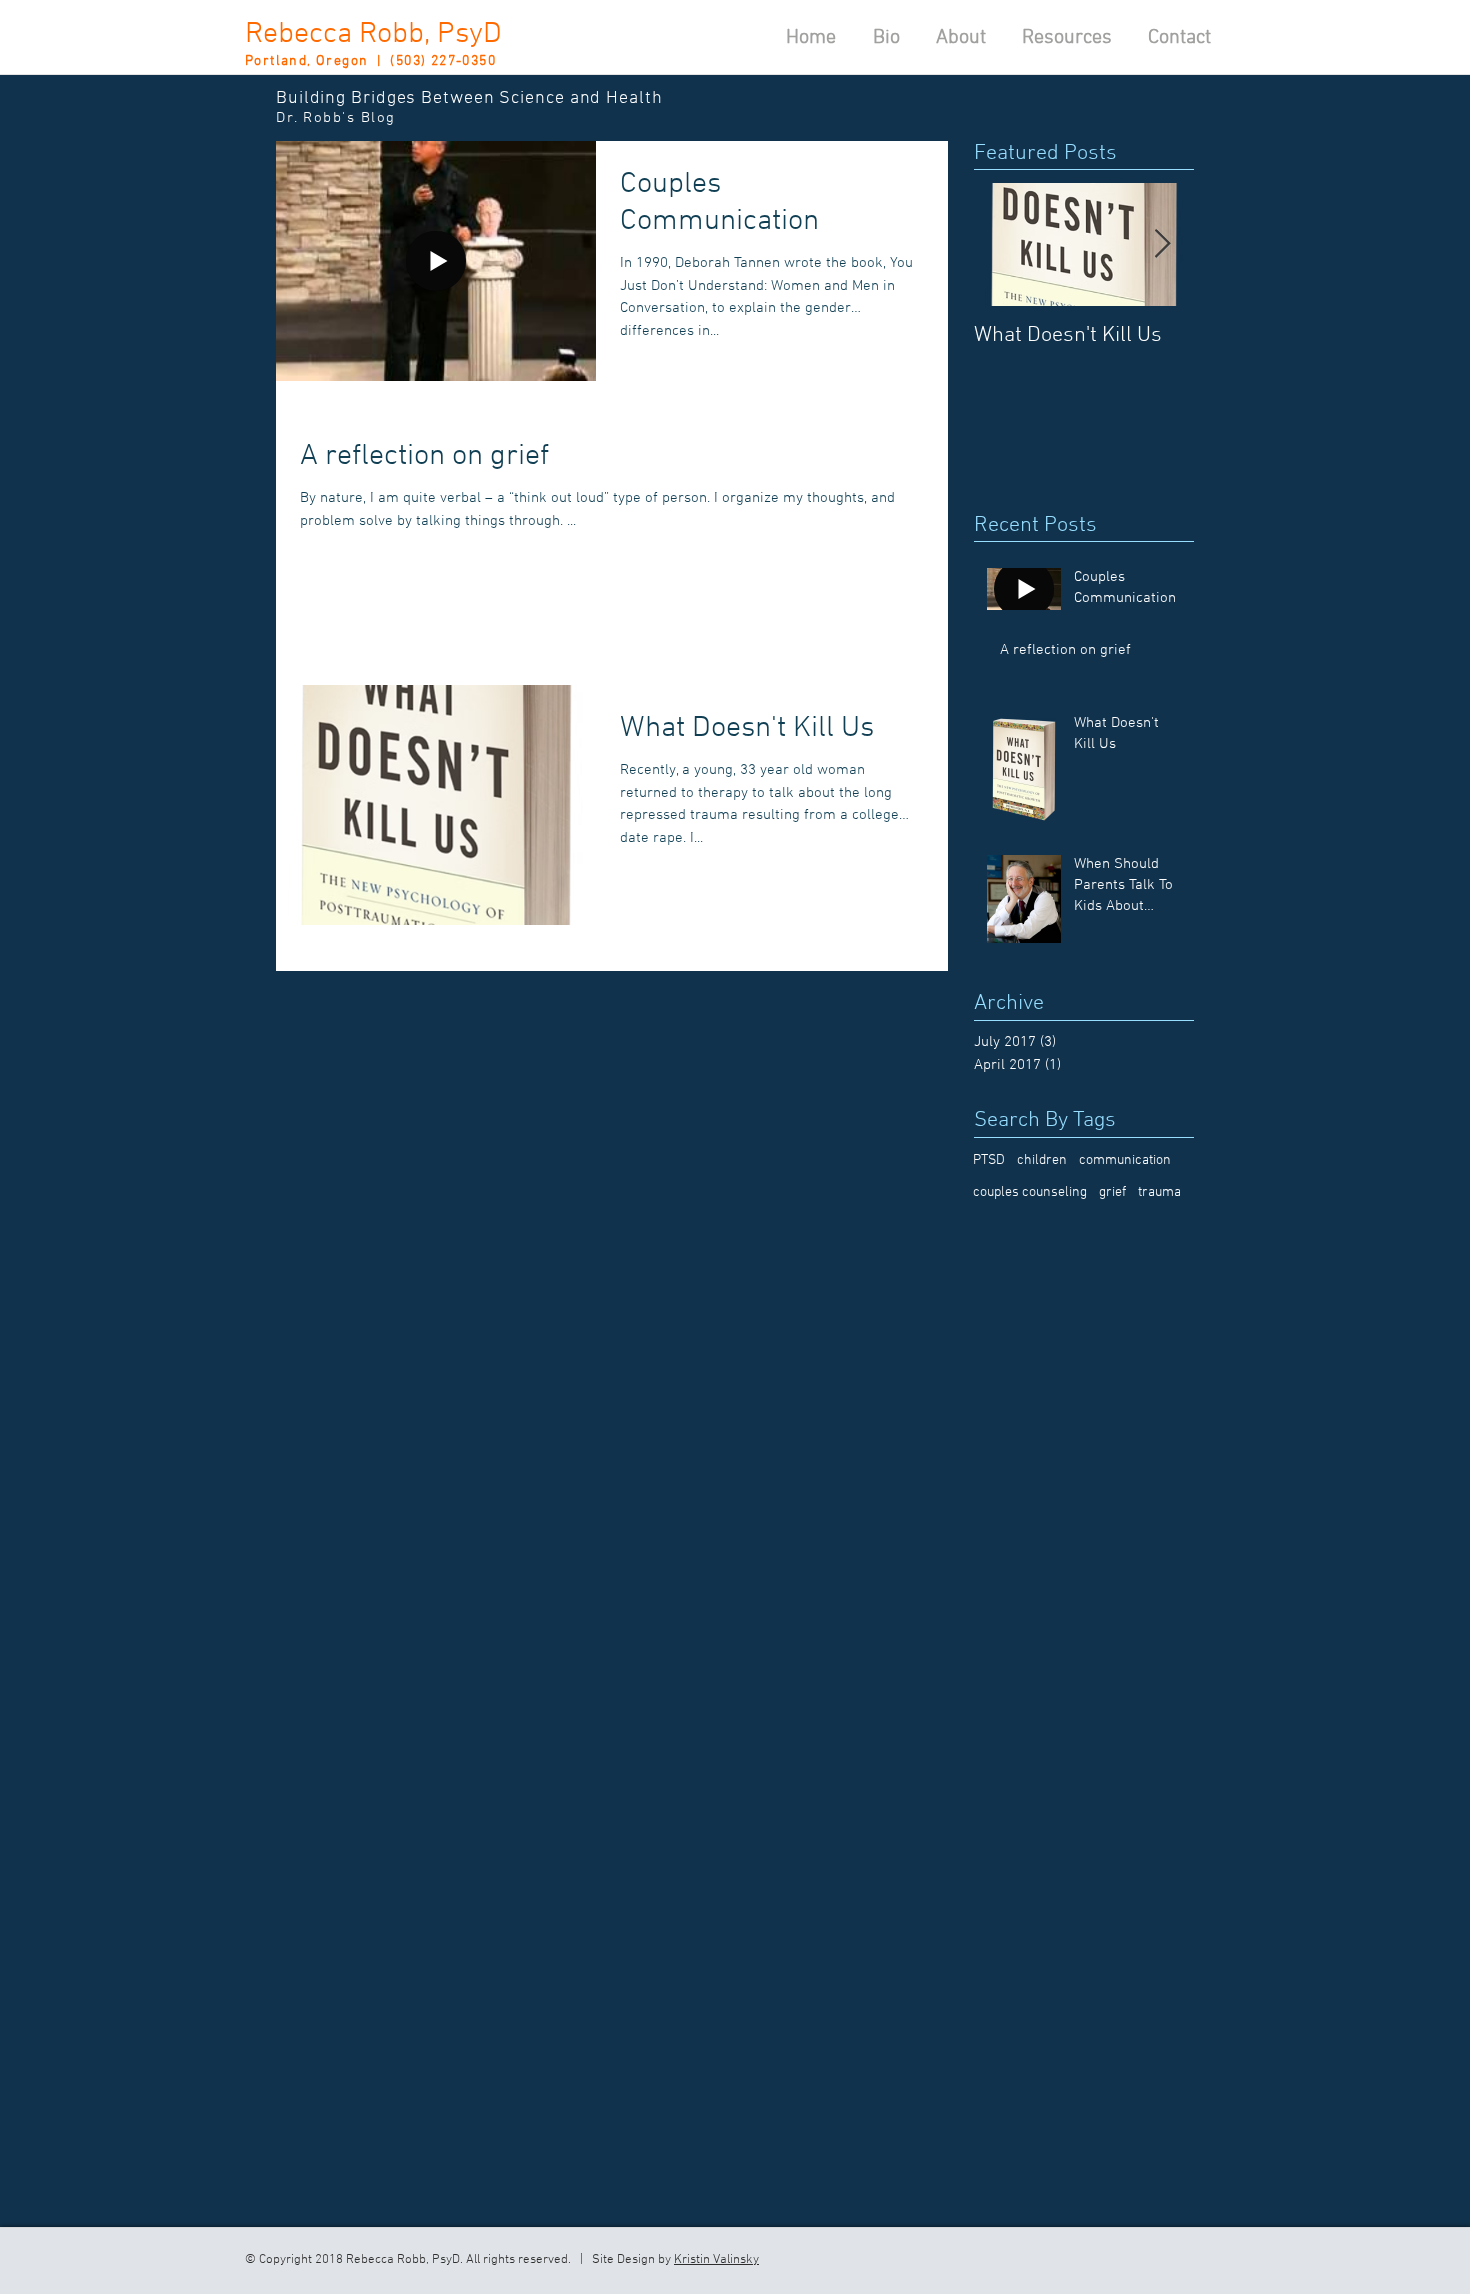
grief (1112, 1192)
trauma (1159, 1192)
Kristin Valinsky (716, 2260)
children (1042, 1160)
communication (1125, 1160)
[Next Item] (1162, 244)
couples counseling (1030, 1192)
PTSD (989, 1160)
